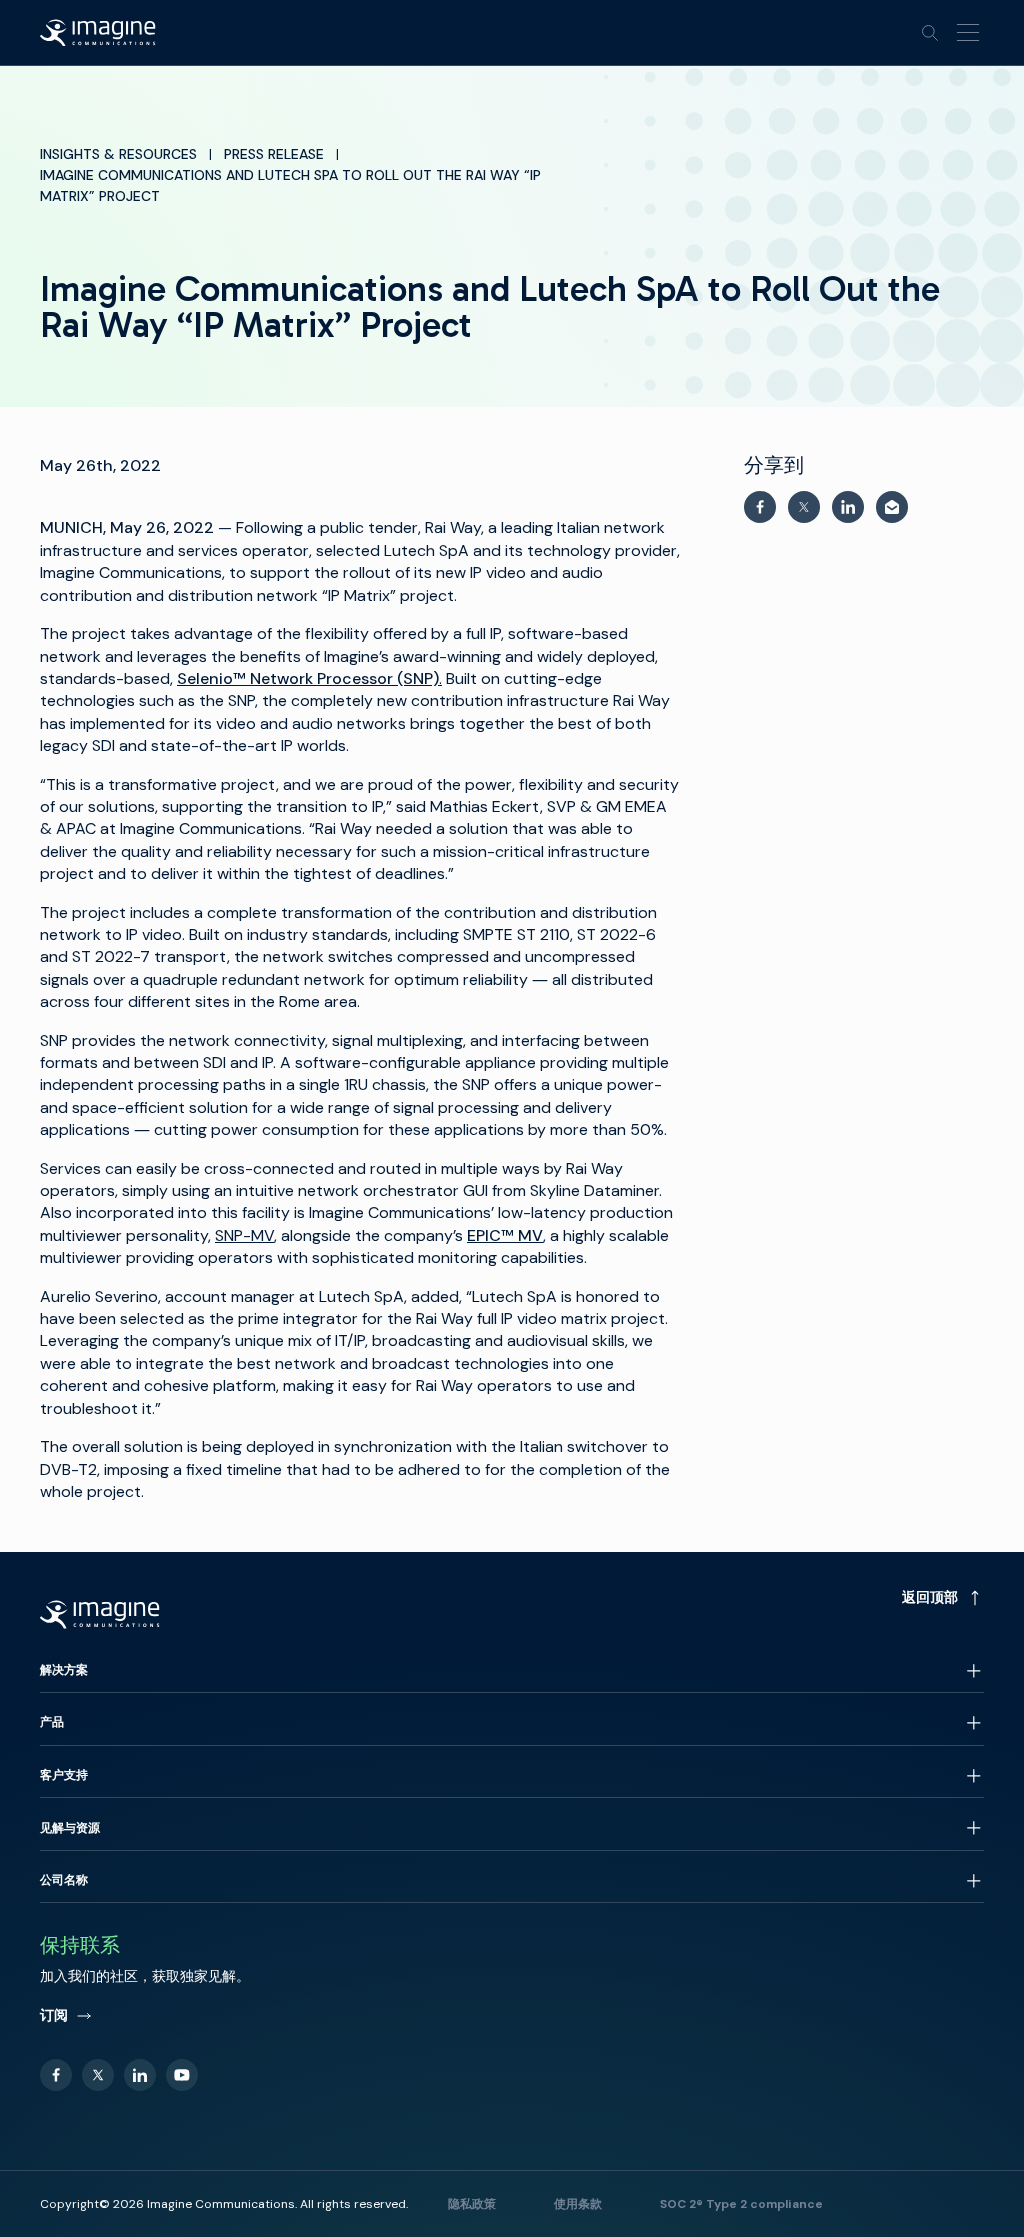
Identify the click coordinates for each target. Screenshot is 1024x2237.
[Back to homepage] (98, 33)
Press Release (274, 154)
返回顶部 (930, 1597)
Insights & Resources (118, 154)
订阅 (54, 2015)
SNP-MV (244, 1235)
